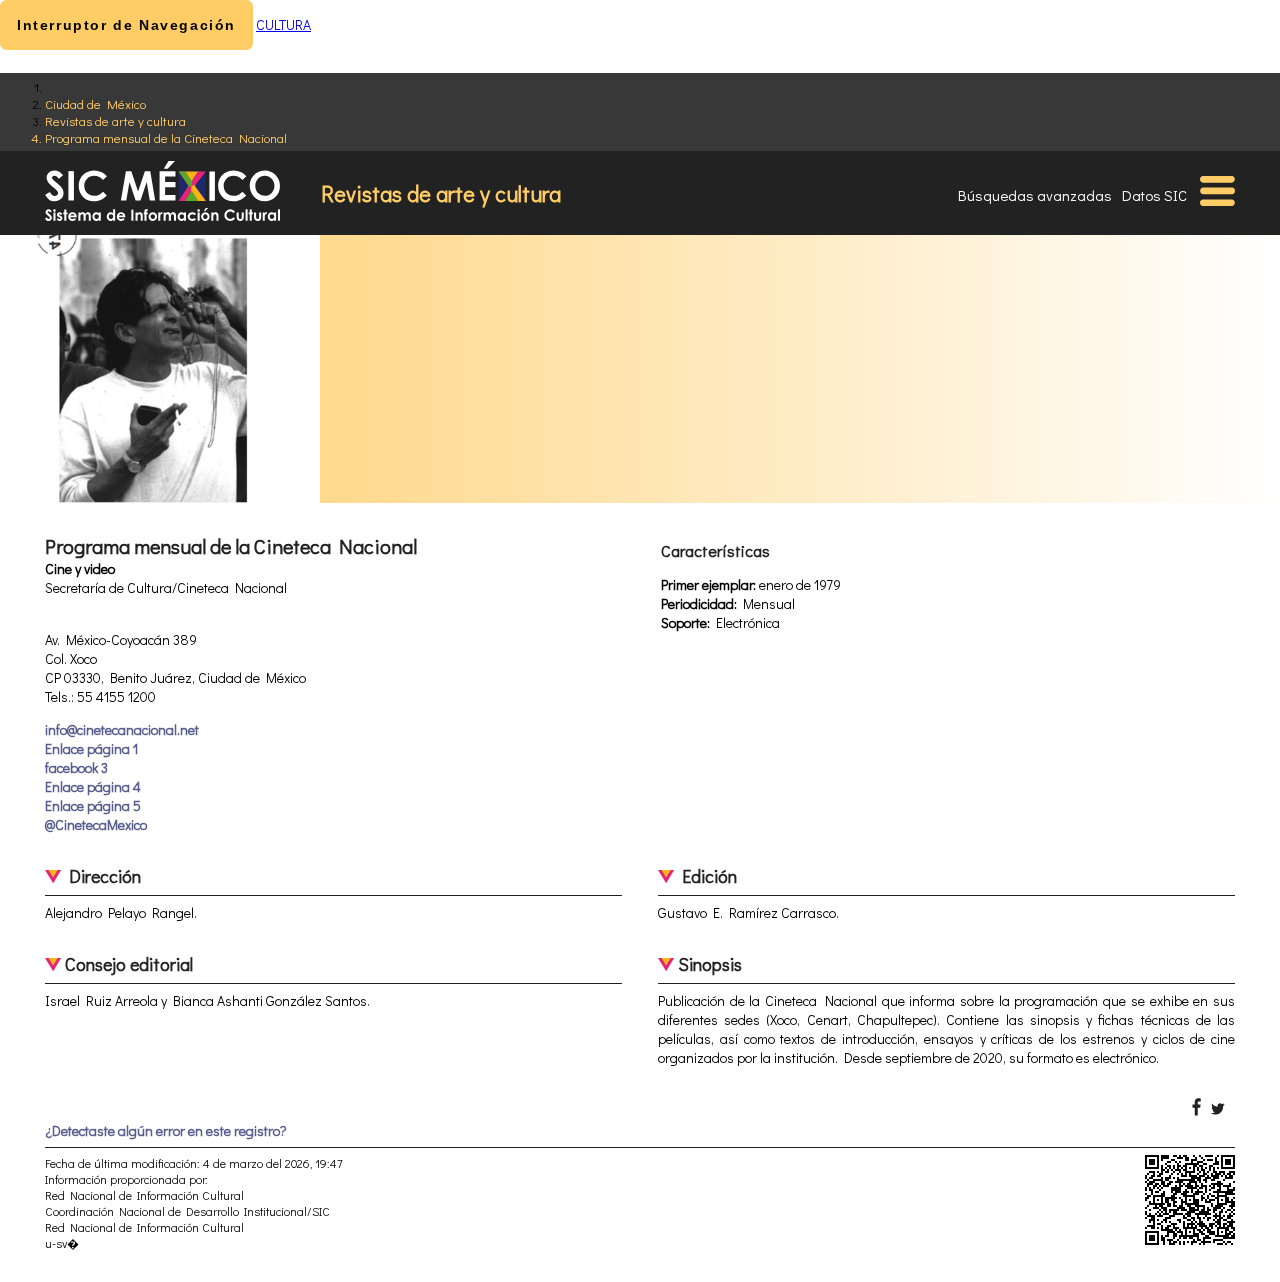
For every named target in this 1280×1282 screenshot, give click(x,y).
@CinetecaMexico (96, 824)
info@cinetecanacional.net (122, 729)
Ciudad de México (95, 103)
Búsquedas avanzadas (1035, 195)
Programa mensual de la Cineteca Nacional (166, 137)
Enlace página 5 (93, 805)
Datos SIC (1154, 195)
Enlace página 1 (91, 748)
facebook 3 (76, 767)
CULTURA (283, 24)
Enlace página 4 (93, 786)
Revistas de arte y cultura (115, 120)
